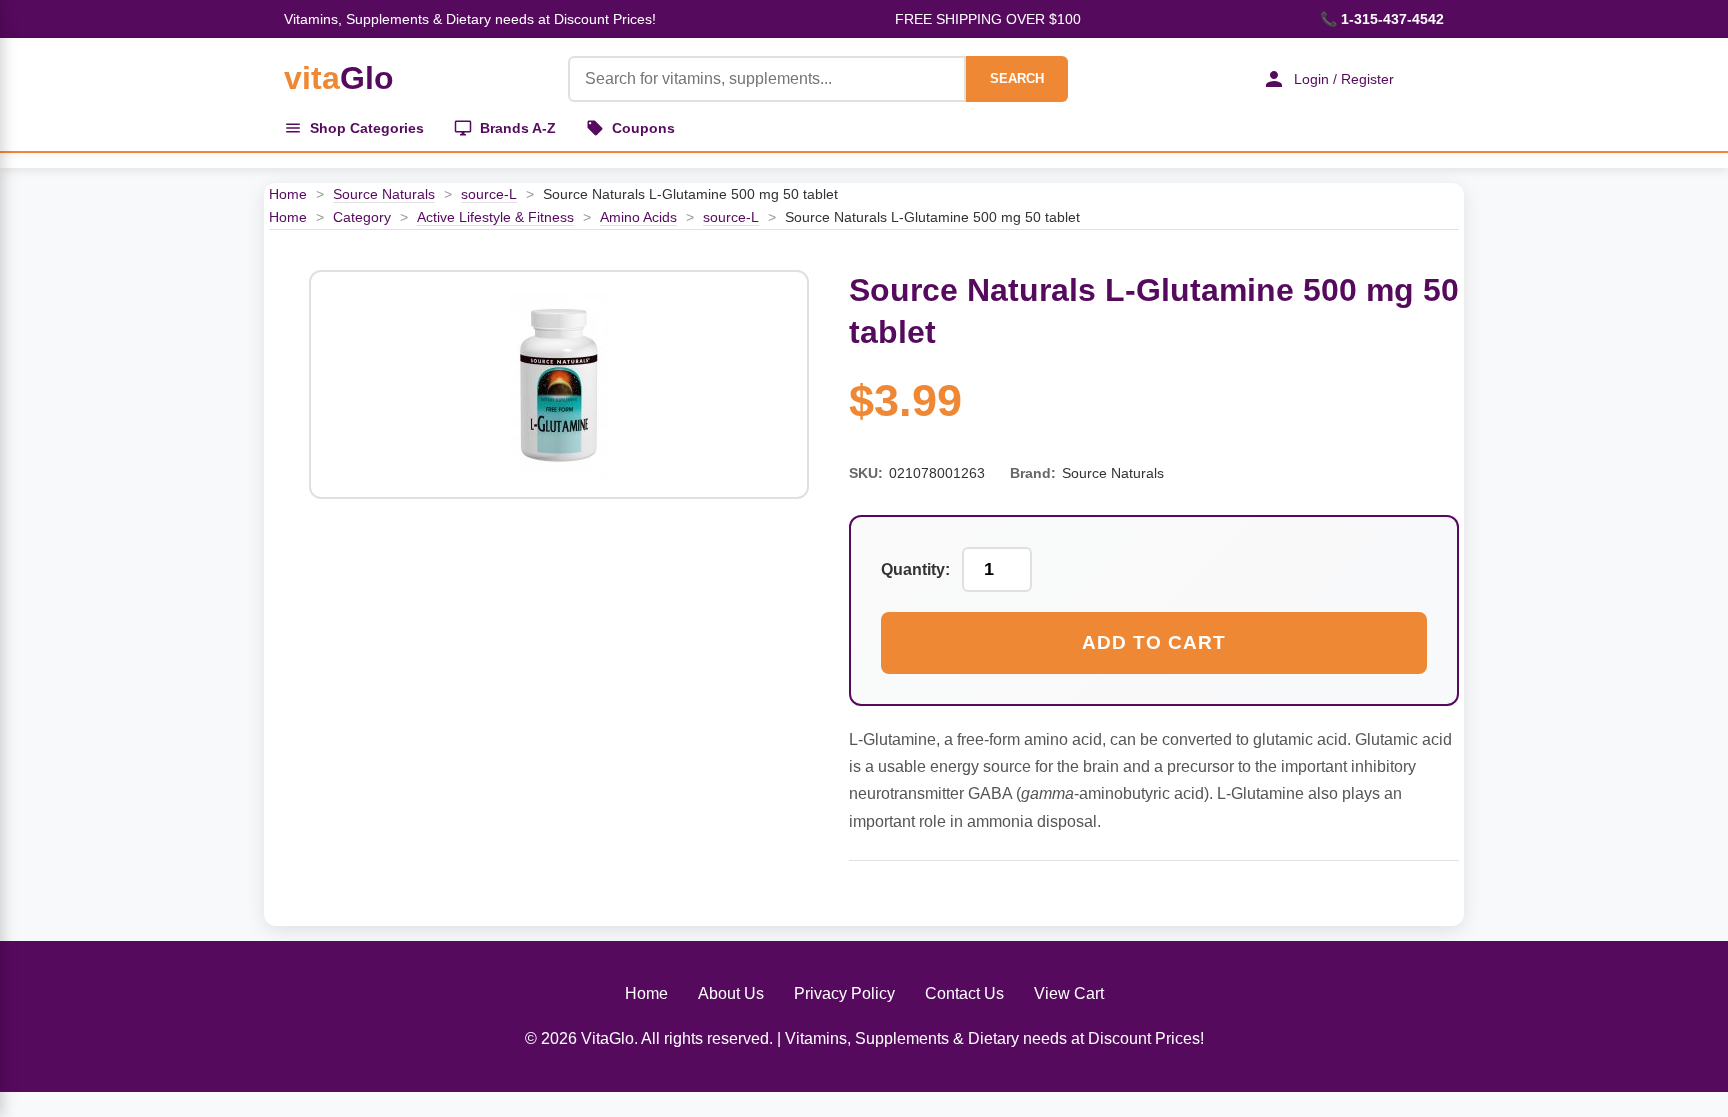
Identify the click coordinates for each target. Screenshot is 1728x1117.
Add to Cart (1154, 642)
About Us (731, 993)
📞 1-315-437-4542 (1382, 19)
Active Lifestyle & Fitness (495, 217)
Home (288, 194)
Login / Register (1344, 79)
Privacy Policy (844, 993)
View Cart (1069, 993)
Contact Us (964, 993)
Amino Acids (638, 217)
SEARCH (1017, 78)
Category (362, 217)
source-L (489, 194)
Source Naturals (384, 194)
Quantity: (915, 569)
